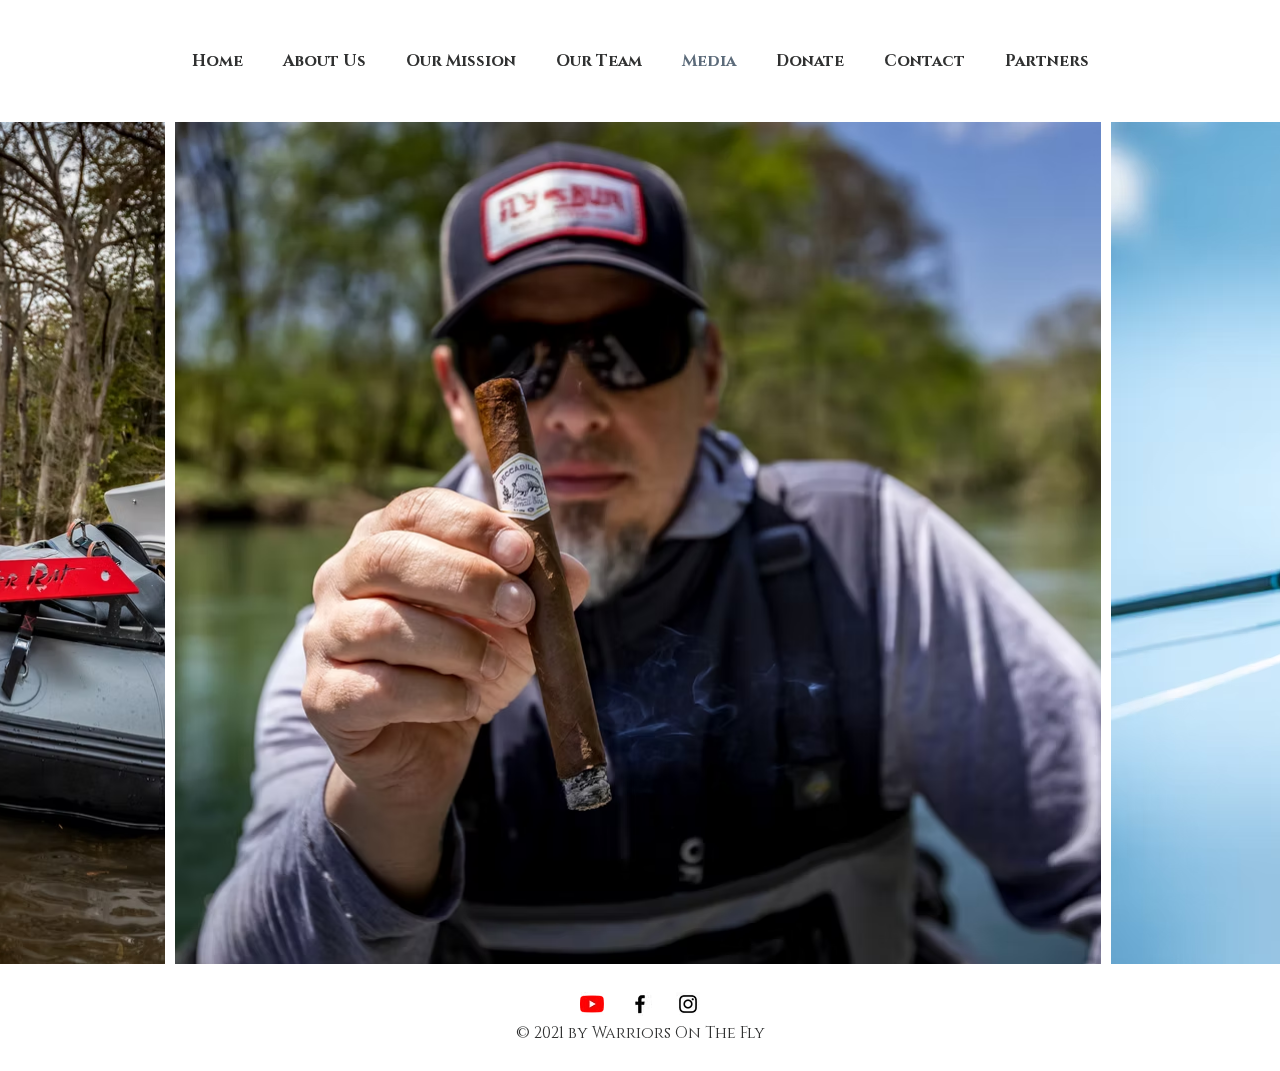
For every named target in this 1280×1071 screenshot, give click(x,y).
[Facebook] (640, 1004)
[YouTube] (592, 1004)
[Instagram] (688, 1004)
